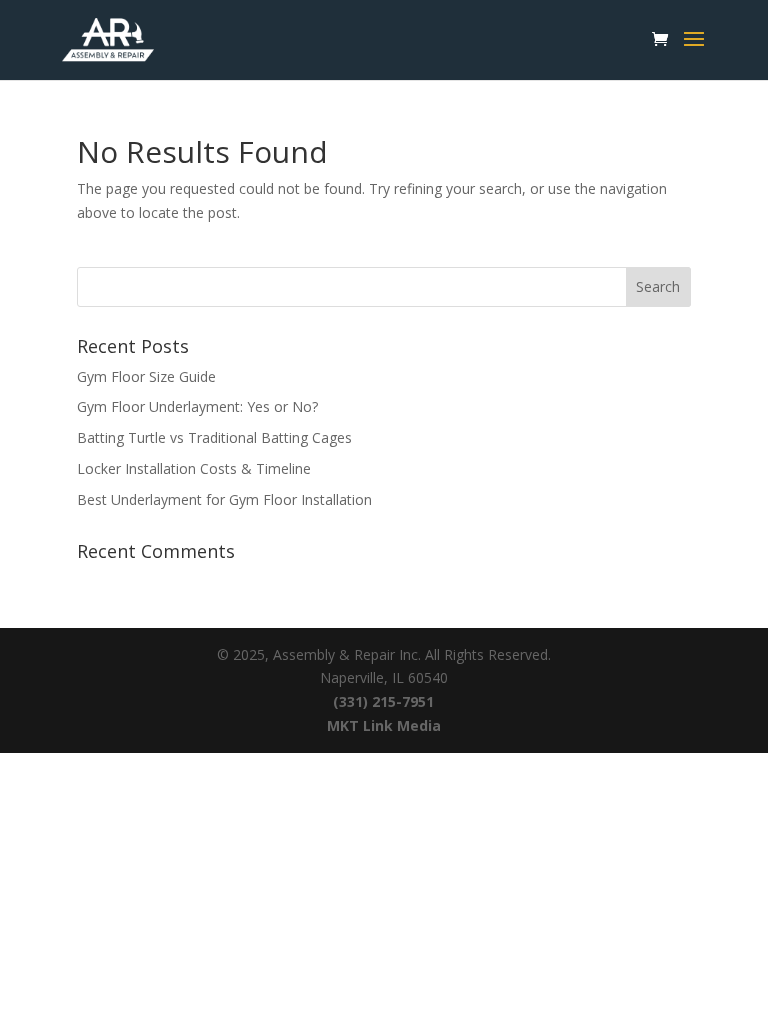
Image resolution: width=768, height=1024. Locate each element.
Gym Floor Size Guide (146, 376)
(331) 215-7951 (383, 701)
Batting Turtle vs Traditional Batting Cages (214, 437)
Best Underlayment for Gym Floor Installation (224, 499)
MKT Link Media (384, 725)
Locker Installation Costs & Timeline (194, 468)
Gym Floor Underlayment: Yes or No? (197, 406)
